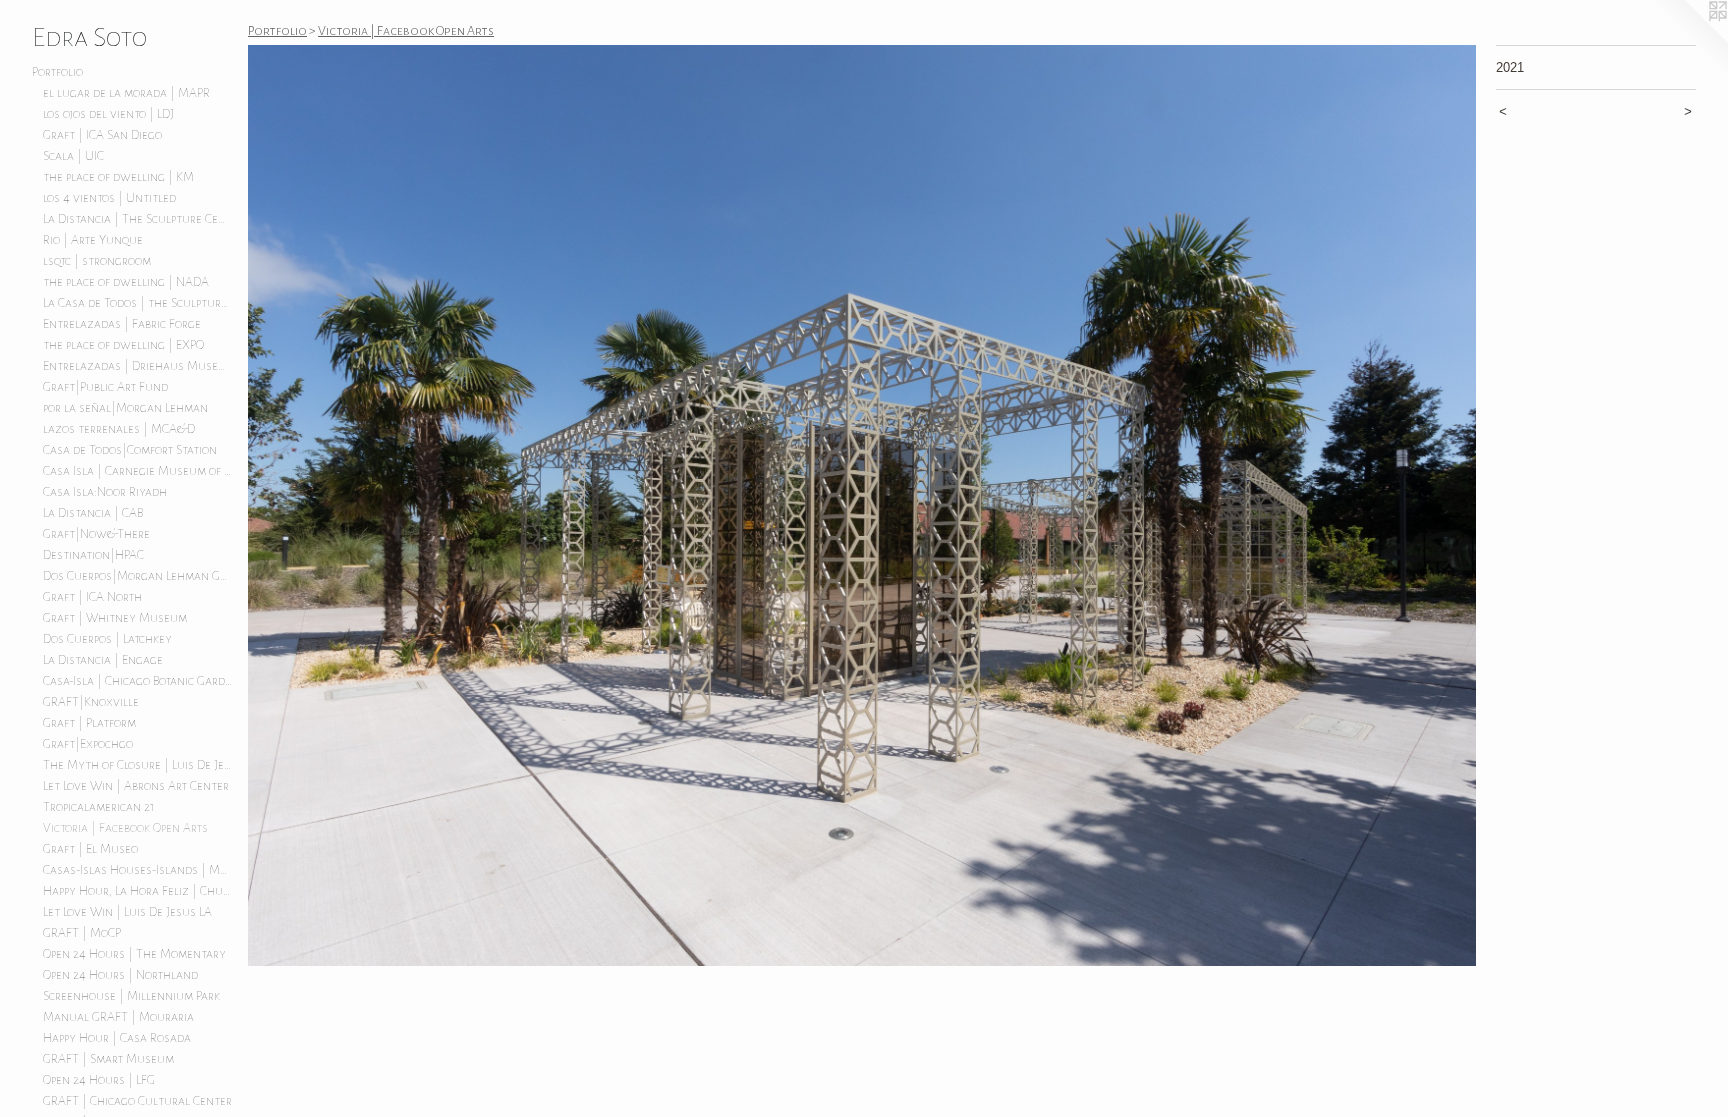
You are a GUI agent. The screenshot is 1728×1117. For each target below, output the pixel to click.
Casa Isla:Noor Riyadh (105, 492)
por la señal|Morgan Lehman (125, 408)
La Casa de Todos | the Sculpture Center (138, 303)
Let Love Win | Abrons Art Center (136, 786)
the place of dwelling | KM (118, 177)
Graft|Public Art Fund (105, 387)
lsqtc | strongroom (97, 261)
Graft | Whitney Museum (115, 618)
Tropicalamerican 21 (99, 807)
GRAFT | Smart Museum (108, 1059)
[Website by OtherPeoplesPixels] (1688, 40)
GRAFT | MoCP (82, 933)
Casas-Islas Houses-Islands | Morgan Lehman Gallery (138, 870)
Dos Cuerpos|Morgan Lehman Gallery (138, 576)
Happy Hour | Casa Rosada (117, 1038)
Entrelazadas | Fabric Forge (122, 324)
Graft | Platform (89, 723)
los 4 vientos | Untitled (109, 198)
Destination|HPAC (93, 555)
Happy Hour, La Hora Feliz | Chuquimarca (138, 891)
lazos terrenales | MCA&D (119, 429)
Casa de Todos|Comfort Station (130, 450)
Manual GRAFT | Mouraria (118, 1017)
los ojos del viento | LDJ (108, 114)
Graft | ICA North (92, 597)
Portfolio (57, 72)
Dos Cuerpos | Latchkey (107, 639)
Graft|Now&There (96, 534)
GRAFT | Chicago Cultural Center (137, 1101)
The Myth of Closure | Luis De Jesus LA (138, 765)
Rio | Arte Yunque (93, 240)
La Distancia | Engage (103, 660)
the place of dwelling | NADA (126, 282)
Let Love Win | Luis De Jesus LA (127, 912)
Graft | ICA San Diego (102, 135)
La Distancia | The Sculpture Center (138, 219)
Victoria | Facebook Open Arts (125, 828)
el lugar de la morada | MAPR (126, 93)
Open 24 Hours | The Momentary (134, 954)
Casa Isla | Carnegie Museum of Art (138, 471)
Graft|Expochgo (88, 744)
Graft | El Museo (90, 849)
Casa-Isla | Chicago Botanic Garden (138, 681)
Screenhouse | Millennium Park (131, 996)
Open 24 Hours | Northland (120, 975)
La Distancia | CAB (93, 513)
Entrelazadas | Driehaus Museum (138, 366)
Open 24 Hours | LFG (99, 1080)
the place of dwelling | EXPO (123, 345)
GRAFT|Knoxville (91, 702)
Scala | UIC (73, 156)
